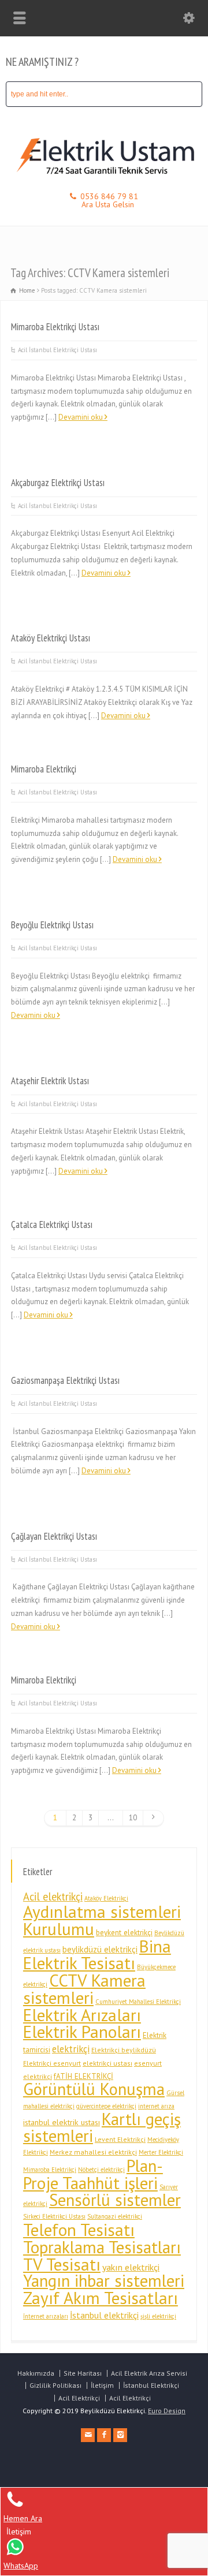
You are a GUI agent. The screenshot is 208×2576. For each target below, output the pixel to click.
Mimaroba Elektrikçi (44, 769)
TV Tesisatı (62, 2264)
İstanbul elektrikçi (104, 2315)
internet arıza (156, 2106)
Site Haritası (83, 2373)
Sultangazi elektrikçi (115, 2216)
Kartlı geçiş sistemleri (102, 2127)
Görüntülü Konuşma (94, 2089)
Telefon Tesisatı (79, 2230)
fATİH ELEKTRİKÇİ (83, 2076)
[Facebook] (104, 2435)
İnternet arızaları (46, 2316)
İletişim (102, 2385)
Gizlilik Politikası (55, 2385)
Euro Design (167, 2411)
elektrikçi (71, 2049)
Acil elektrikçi (53, 1896)
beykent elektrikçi (124, 1933)
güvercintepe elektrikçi (106, 2106)
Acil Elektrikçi (79, 2398)
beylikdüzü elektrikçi (100, 1949)
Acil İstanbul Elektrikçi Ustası (57, 350)
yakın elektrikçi (131, 2267)
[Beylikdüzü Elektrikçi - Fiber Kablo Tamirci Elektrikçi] (104, 176)
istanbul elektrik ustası (62, 2122)
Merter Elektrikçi (161, 2152)
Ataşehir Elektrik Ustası (50, 1081)
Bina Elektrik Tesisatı (97, 1955)
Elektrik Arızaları (82, 2015)
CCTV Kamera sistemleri (84, 1989)
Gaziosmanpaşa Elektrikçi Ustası (65, 1380)
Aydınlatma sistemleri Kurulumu (102, 1920)
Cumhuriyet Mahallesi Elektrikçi (138, 2002)
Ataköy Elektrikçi (106, 1898)
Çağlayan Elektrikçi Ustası (54, 1536)
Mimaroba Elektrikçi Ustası (55, 327)
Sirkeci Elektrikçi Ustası (54, 2216)
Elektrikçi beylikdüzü (124, 2050)
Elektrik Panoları (82, 2032)
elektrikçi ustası (107, 2063)
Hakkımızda (36, 2373)
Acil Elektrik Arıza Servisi (149, 2373)
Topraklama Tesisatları (102, 2247)
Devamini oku (81, 417)
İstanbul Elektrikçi (151, 2385)
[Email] (88, 2435)
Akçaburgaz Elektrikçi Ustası (58, 483)
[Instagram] (120, 2435)
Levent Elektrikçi (120, 2139)
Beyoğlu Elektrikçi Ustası (52, 925)
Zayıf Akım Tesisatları (101, 2298)
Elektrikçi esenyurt (52, 2063)
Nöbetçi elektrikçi (101, 2170)
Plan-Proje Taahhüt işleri (93, 2174)
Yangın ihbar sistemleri (104, 2281)
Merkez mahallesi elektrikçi (93, 2152)
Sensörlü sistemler (115, 2200)
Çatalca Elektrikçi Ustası (52, 1224)
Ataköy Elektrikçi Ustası (51, 638)
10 (133, 1818)
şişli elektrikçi (158, 2316)
